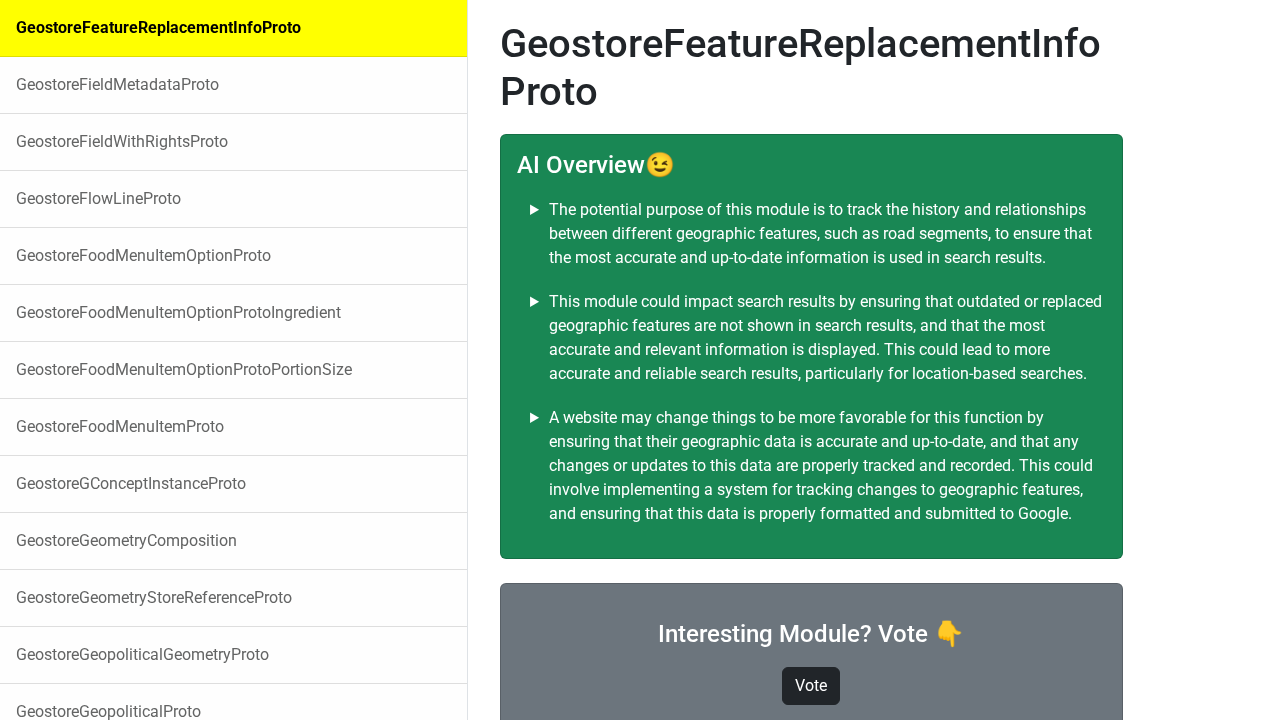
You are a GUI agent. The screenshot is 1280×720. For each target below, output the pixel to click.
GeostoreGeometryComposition (126, 540)
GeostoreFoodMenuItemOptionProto (143, 255)
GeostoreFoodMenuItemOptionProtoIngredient (178, 312)
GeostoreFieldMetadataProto (117, 84)
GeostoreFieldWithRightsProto (122, 141)
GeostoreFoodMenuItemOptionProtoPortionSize (184, 369)
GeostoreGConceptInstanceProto (131, 483)
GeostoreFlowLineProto (98, 198)
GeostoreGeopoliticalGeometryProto (142, 654)
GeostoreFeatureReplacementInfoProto (158, 27)
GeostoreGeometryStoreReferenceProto (154, 597)
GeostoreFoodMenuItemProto (120, 426)
